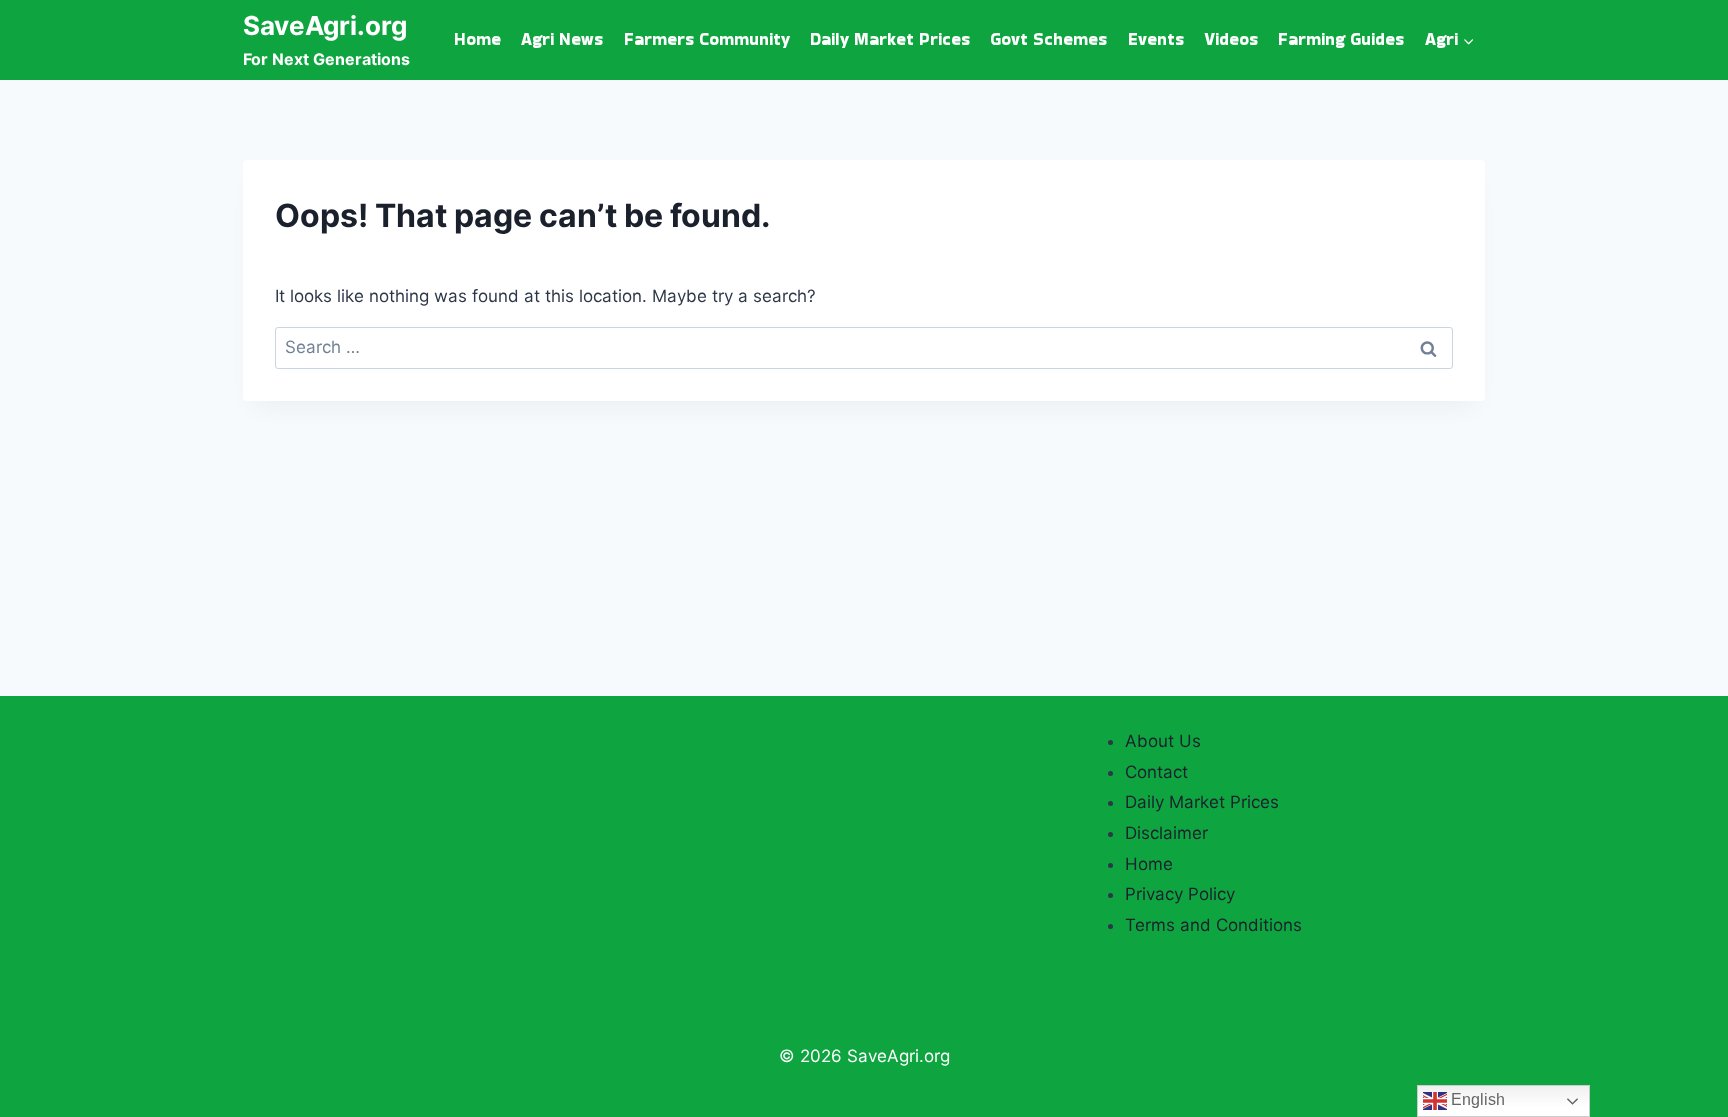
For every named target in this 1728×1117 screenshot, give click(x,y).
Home (477, 39)
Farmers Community (707, 39)
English (1476, 1099)
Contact (1156, 772)
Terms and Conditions (1213, 925)
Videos (1231, 39)
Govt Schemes (1048, 39)
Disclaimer (1166, 833)
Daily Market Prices (890, 39)
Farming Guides (1341, 39)
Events (1156, 39)
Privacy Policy (1180, 894)
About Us (1163, 741)
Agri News (562, 39)
